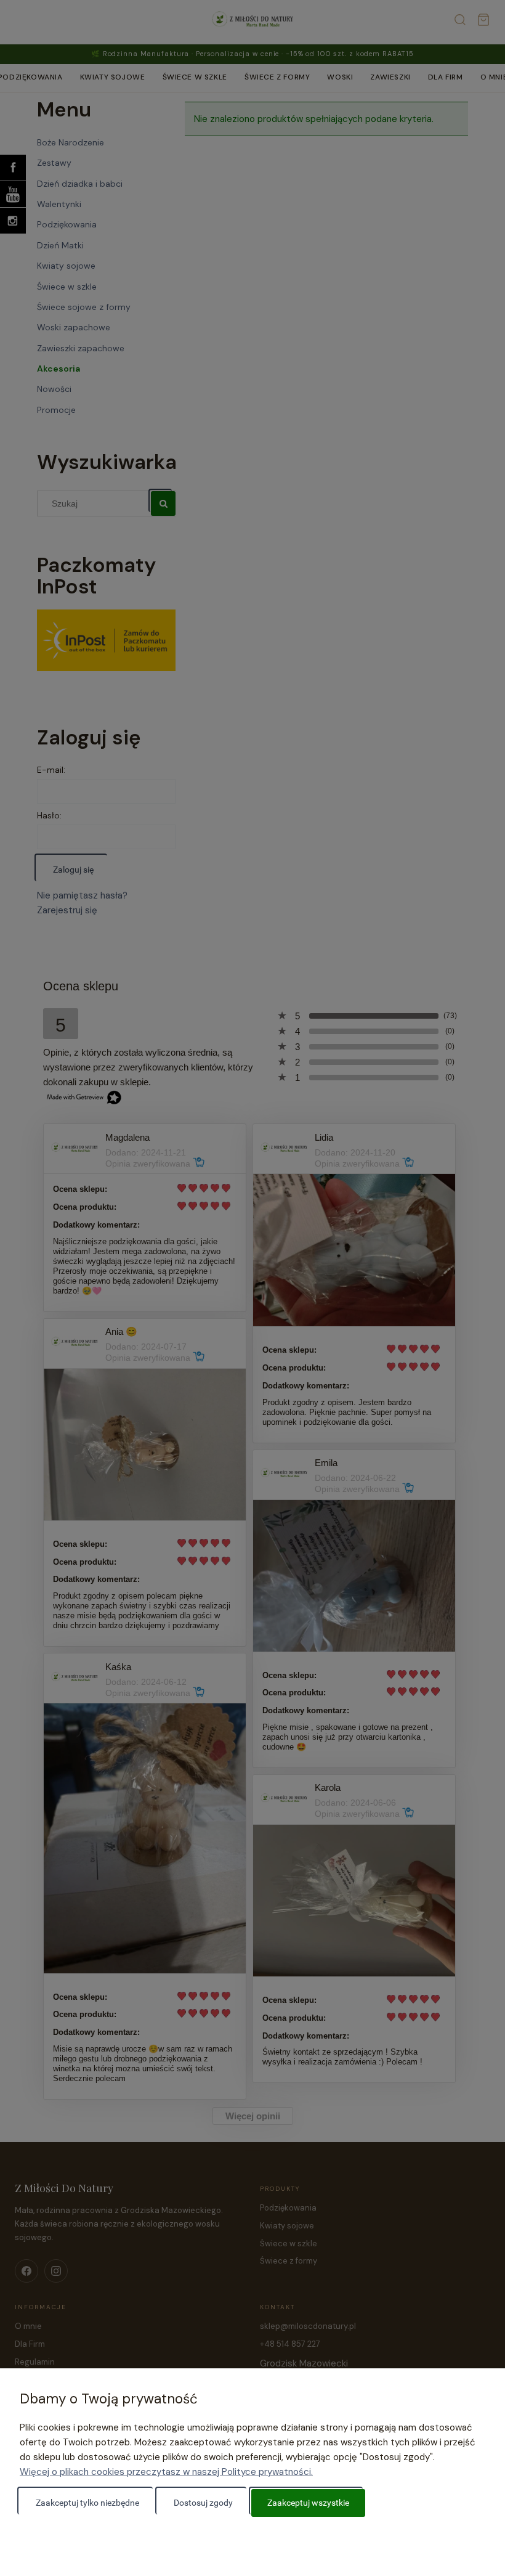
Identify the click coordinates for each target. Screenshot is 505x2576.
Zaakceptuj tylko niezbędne (87, 2503)
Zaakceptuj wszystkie (308, 2503)
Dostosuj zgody (203, 2503)
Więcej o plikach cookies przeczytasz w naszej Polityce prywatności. (166, 2472)
